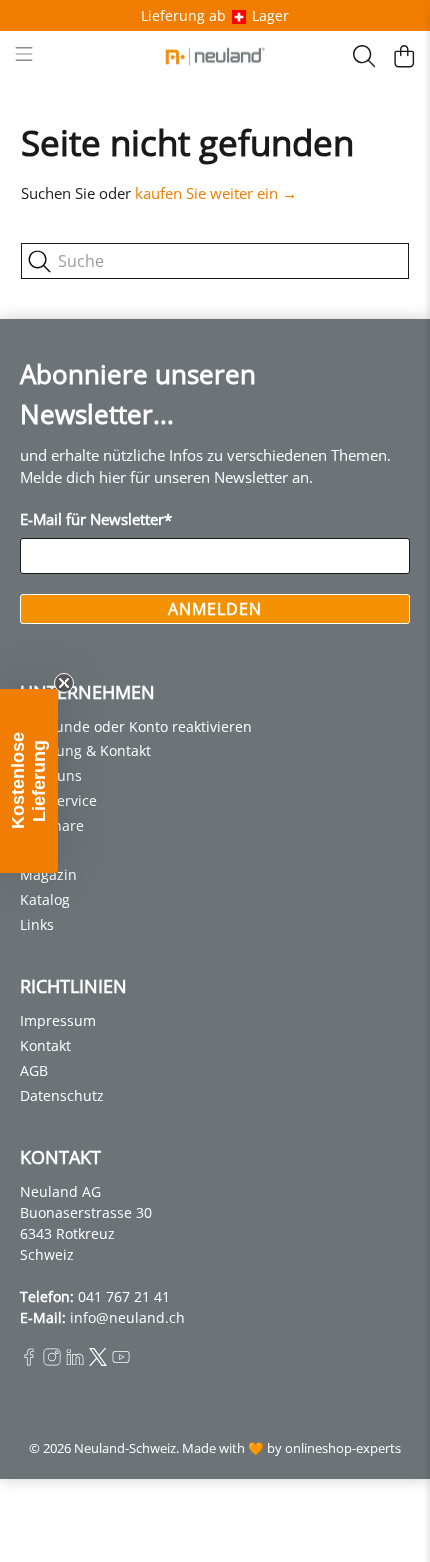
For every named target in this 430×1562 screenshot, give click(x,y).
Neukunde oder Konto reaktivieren (136, 726)
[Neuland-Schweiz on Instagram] (52, 1360)
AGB (34, 1070)
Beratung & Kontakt (85, 750)
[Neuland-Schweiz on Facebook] (29, 1360)
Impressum (58, 1020)
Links (37, 924)
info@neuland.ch (127, 1317)
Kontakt (45, 1045)
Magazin (48, 874)
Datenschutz (62, 1095)
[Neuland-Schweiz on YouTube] (121, 1360)
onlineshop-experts (343, 1448)
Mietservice (58, 800)
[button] (29, 781)
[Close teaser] (64, 683)
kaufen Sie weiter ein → (216, 193)
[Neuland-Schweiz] (215, 56)
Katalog (45, 899)
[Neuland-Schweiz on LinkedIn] (75, 1360)
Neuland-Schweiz (125, 1448)
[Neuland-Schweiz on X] (98, 1360)
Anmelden (215, 609)
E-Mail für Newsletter (96, 519)
